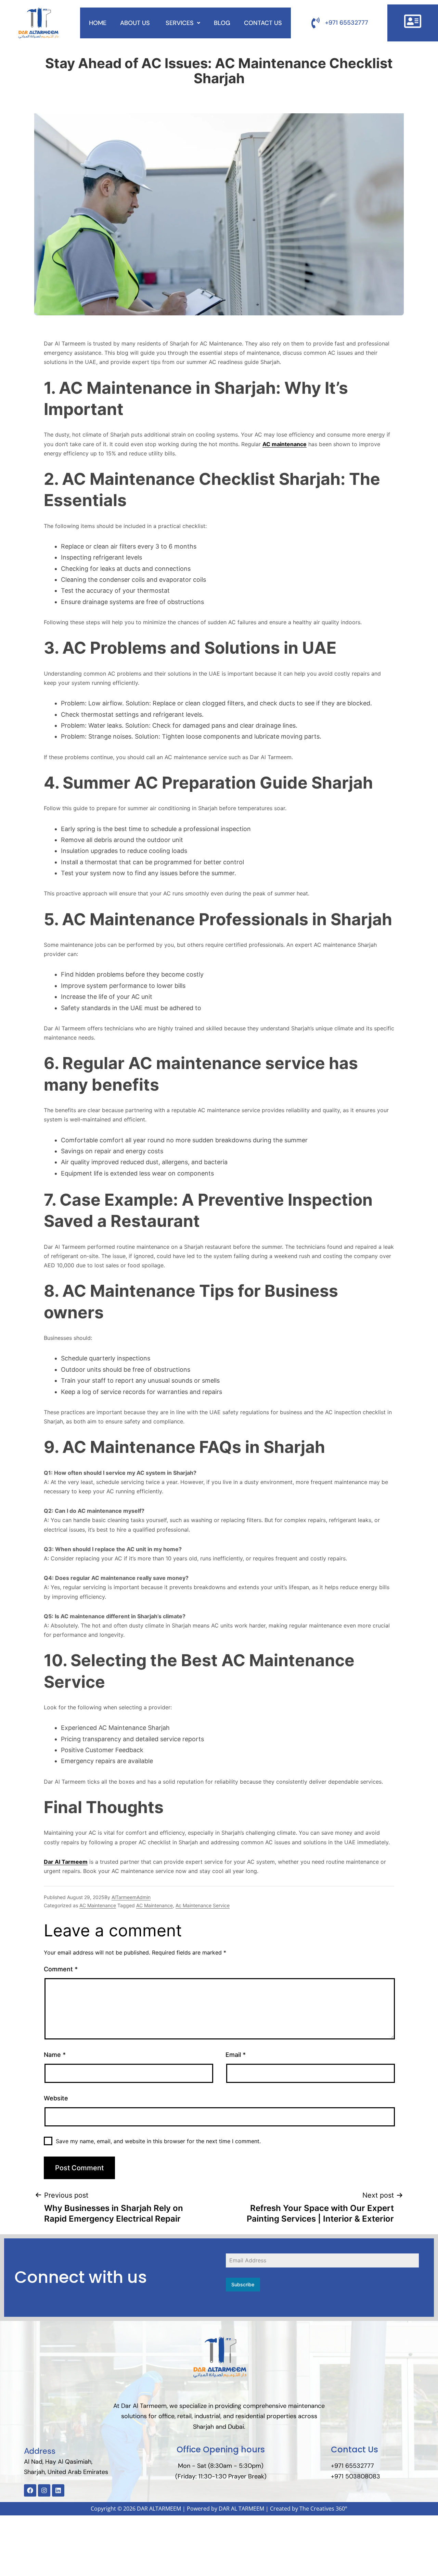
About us (136, 23)
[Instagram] (44, 2490)
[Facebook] (30, 2490)
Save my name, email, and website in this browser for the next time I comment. (158, 2141)
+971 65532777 (347, 23)
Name (55, 2055)
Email (236, 2055)
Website (56, 2098)
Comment (61, 1969)
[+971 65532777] (315, 23)
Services (180, 23)
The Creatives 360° (323, 2509)
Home (98, 23)
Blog (222, 23)
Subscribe (243, 2284)
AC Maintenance (98, 1905)
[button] (183, 23)
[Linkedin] (58, 2490)
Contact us (263, 23)
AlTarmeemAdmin (131, 1897)
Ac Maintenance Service (203, 1905)
